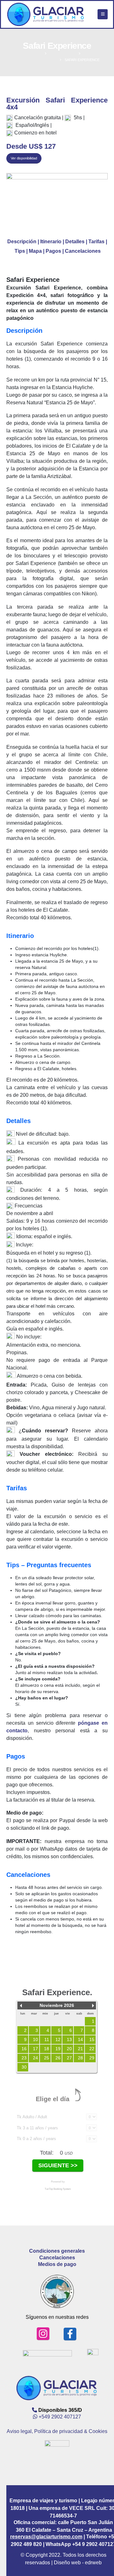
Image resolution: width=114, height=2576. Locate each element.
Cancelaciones (83, 251)
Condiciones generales (57, 2251)
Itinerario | (53, 242)
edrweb (78, 2563)
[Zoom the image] (57, 202)
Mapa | (37, 251)
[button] (103, 14)
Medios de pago (57, 2264)
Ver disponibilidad (24, 158)
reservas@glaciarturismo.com (46, 2537)
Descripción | (24, 242)
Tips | (22, 251)
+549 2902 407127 (60, 2417)
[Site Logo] (46, 14)
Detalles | (77, 242)
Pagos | (55, 251)
